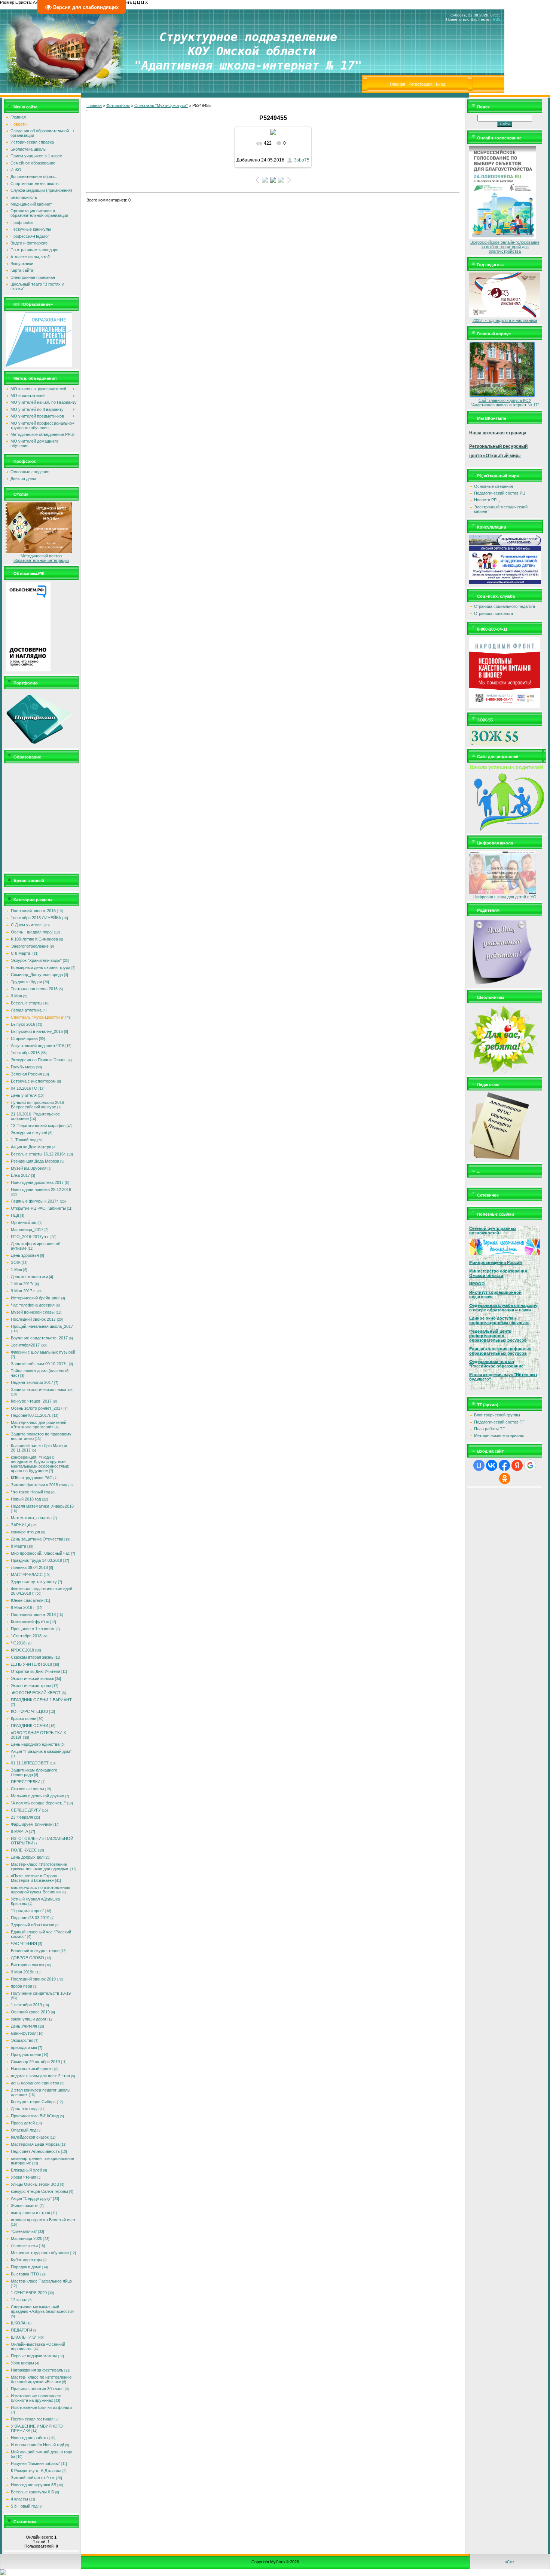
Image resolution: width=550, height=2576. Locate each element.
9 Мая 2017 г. (23, 1291)
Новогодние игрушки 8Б (33, 2485)
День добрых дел (27, 1857)
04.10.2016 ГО (24, 1088)
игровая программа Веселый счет (43, 2220)
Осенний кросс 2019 (30, 2012)
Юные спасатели (27, 1600)
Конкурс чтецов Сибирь (33, 2102)
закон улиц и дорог (29, 2019)
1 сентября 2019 (26, 2005)
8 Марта (19, 1546)
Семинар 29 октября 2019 (35, 2062)
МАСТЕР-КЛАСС (27, 1575)
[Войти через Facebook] (504, 1465)
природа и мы (24, 2047)
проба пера (22, 1986)
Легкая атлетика (26, 1010)
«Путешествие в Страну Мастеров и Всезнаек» (34, 1878)
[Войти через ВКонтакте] (492, 1465)
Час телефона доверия (33, 1305)
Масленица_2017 (27, 1229)
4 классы (19, 2499)
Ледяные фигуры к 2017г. (35, 1201)
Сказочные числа (28, 1789)
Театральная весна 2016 (34, 989)
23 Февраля (22, 1817)
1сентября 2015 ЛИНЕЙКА (36, 918)
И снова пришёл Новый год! (37, 2445)
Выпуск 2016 (23, 1024)
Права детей (23, 2123)
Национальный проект (32, 2069)
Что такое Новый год (30, 1492)
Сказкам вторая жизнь (32, 1657)
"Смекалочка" (24, 2231)
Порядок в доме (26, 2267)
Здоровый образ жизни (33, 1925)
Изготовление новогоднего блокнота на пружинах (36, 2398)
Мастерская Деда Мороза (35, 2144)
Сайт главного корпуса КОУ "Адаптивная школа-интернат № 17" (505, 403)
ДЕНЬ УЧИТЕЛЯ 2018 (31, 1664)
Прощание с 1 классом (33, 1629)
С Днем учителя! (27, 925)
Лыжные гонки (24, 2246)
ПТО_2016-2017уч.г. (30, 1237)
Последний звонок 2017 (33, 1319)
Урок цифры (22, 2363)
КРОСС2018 (22, 1650)
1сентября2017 (25, 1345)
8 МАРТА (19, 1831)
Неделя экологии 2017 (32, 1382)
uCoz (510, 2562)
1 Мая (16, 1269)
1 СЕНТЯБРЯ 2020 (29, 2293)
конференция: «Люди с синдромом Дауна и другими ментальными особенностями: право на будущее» (40, 1464)
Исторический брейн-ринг (35, 1298)
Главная (398, 84)
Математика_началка (31, 1518)
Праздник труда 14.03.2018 (36, 1560)
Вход (441, 84)
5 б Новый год (24, 2506)
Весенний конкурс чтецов (35, 1951)
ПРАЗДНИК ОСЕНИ (30, 1726)
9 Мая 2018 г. (23, 1607)
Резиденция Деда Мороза (35, 1161)
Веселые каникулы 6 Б (32, 2492)
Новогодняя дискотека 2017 (37, 1182)
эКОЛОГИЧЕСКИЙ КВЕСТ (36, 1693)
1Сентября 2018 (26, 1636)
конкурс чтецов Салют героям (39, 2191)
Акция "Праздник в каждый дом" (41, 1751)
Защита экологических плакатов (42, 1389)
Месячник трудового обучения (40, 2253)
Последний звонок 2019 (33, 1979)
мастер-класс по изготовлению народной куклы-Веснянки (40, 1890)
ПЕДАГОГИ (22, 2330)
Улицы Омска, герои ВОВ (35, 2184)
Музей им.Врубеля (29, 1168)
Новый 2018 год (26, 1499)
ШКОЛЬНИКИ (24, 2337)
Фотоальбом (118, 105)
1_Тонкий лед (24, 1140)
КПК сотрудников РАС (32, 1478)
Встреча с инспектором (33, 1081)
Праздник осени (26, 2055)
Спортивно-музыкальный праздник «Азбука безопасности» (42, 2309)
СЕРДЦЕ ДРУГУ (26, 1810)
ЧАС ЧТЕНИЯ (24, 1943)
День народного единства (35, 1744)
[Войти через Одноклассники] (505, 1478)
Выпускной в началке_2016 (37, 1031)
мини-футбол (24, 2033)
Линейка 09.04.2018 (29, 1567)
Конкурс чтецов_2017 (31, 1401)
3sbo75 (302, 160)
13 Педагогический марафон (38, 1126)
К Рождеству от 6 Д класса (36, 2471)
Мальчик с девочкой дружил (37, 1796)
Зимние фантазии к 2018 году (39, 1485)
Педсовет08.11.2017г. (31, 1415)
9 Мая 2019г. (23, 1972)
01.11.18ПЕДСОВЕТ (30, 1763)
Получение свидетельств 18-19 (41, 1993)
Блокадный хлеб (26, 2170)
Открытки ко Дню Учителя (36, 1671)
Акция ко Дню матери (31, 1147)
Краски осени (24, 1718)
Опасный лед (24, 2130)
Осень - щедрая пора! (32, 932)
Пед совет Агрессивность (35, 2151)
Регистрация (421, 84)
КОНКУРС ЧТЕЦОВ (29, 1711)
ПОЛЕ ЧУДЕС (24, 1850)
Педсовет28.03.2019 (30, 1918)
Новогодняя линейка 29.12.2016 (41, 1189)
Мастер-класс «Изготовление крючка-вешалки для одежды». (40, 1866)
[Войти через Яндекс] (517, 1465)
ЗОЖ (16, 1262)
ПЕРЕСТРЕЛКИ (26, 1782)
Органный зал (24, 1222)
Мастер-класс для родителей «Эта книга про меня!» (39, 1425)
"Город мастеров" (28, 1911)
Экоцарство (22, 2040)
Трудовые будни (26, 982)
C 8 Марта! (21, 953)
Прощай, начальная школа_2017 (42, 1326)
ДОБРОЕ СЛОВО (28, 1958)
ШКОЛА (18, 2323)
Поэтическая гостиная (32, 2419)
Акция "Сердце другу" (31, 2198)
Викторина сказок (28, 1965)
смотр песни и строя (30, 2213)
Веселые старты (27, 1003)
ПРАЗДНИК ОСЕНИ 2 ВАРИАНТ (41, 1700)
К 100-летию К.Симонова (34, 939)
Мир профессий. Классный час (40, 1553)
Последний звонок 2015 (33, 911)
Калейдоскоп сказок (30, 2137)
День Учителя (24, 2026)
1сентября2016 (25, 1053)
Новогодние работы (30, 2438)
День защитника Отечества (37, 1539)
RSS (497, 19)
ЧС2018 (18, 1643)
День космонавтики (29, 1277)
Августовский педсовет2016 (38, 1046)
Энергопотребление (30, 946)
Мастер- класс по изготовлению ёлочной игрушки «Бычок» (41, 2379)
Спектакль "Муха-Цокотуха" (38, 1017)
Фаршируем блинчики (32, 1824)
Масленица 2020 (27, 2238)
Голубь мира (23, 1067)
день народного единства (35, 2083)
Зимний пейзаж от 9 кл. (33, 2478)
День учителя (24, 1095)
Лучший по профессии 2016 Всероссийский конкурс (37, 1105)
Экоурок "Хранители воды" (36, 960)
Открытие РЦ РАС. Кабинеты (38, 1208)
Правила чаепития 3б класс (37, 2389)
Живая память (25, 2206)
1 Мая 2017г (22, 1284)
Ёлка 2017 (20, 1175)
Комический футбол (30, 1622)
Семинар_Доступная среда (37, 975)
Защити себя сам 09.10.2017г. (39, 1364)
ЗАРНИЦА (21, 1525)
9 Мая (16, 996)
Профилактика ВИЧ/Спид (35, 2116)
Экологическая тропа (31, 1686)
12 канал (19, 2300)
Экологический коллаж (32, 1678)
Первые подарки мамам (34, 2356)
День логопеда (25, 2109)
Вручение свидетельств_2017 (39, 1338)
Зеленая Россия (26, 1074)
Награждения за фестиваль (37, 2370)
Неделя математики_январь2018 (42, 1506)
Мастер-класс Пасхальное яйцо (41, 2281)
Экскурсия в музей (29, 1133)
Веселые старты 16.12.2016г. (38, 1154)
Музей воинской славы (33, 1312)
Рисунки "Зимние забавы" (36, 2463)
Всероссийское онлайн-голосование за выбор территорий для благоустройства (505, 247)
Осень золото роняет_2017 (37, 1408)
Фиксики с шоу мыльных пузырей (43, 1352)
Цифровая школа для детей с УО (505, 897)
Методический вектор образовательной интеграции (41, 558)
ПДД (15, 1215)
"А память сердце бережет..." (38, 1803)
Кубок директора (27, 2260)
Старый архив (24, 1038)
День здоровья (25, 1255)
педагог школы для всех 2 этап (40, 2076)
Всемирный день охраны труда (41, 967)
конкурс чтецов (25, 1532)
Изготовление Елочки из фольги (41, 2407)
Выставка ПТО (25, 2274)
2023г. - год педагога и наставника (505, 320)
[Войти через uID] (479, 1465)
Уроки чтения (24, 2177)
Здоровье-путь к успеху (34, 1582)
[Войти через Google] (530, 1465)
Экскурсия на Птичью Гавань (39, 1060)
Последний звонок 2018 (33, 1615)
